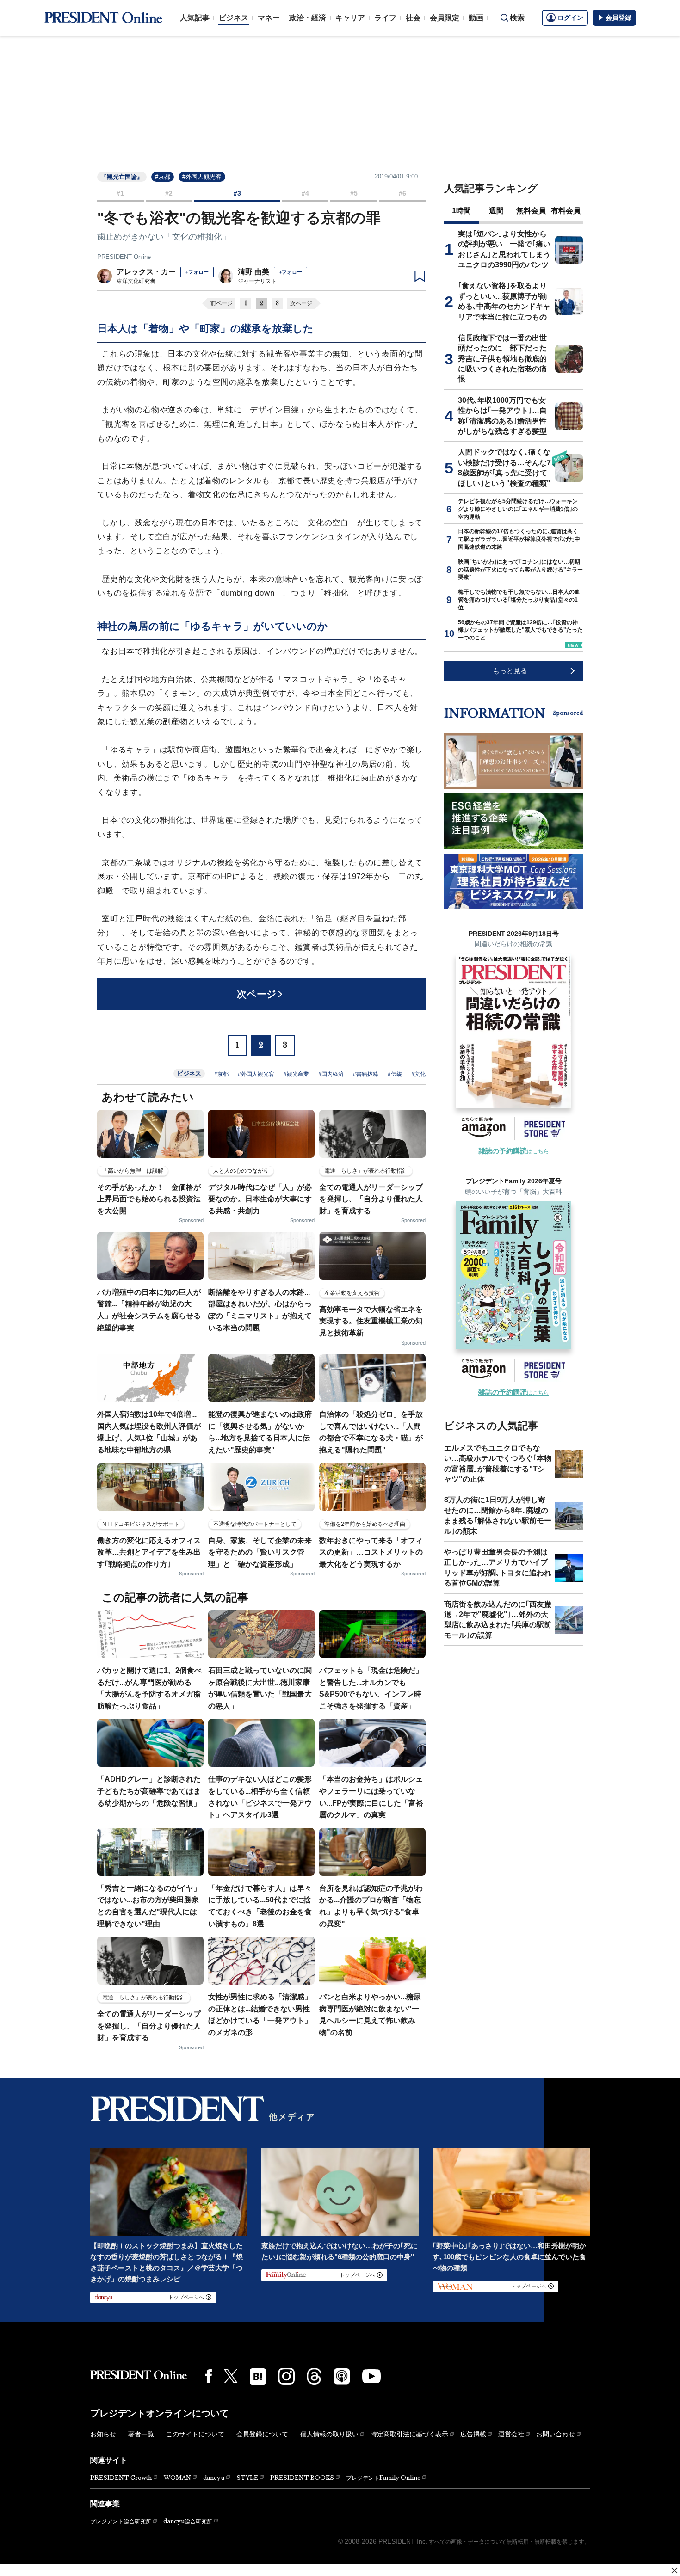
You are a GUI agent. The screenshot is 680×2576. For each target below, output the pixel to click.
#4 (305, 193)
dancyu (214, 2478)
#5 (354, 193)
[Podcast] (342, 2376)
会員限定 (445, 18)
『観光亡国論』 (122, 177)
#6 (402, 193)
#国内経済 (331, 1074)
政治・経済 (308, 18)
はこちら (514, 1151)
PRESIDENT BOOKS (302, 2478)
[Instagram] (286, 2376)
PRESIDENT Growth (121, 2478)
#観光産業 (296, 1074)
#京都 (163, 177)
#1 (120, 193)
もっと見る (510, 671)
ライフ (385, 18)
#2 (169, 193)
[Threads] (314, 2376)
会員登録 (618, 18)
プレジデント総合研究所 (121, 2521)
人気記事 (195, 18)
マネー (269, 18)
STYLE (247, 2478)
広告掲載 (473, 2434)
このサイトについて (195, 2434)
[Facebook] (209, 2376)
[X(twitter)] (231, 2376)
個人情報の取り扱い (329, 2434)
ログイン (570, 18)
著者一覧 (141, 2434)
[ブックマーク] (420, 277)
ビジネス (234, 18)
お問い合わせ (556, 2434)
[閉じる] (674, 2570)
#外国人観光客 (202, 177)
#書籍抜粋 (366, 1074)
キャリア (350, 18)
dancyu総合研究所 (188, 2521)
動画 (476, 18)
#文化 (418, 1074)
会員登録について (262, 2434)
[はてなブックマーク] (258, 2376)
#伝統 (395, 1074)
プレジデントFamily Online (383, 2478)
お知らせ (103, 2434)
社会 (413, 18)
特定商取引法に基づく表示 (409, 2434)
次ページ (301, 303)
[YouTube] (371, 2376)
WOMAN (177, 2478)
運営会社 (511, 2434)
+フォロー (197, 272)
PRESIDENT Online (124, 257)
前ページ (222, 303)
